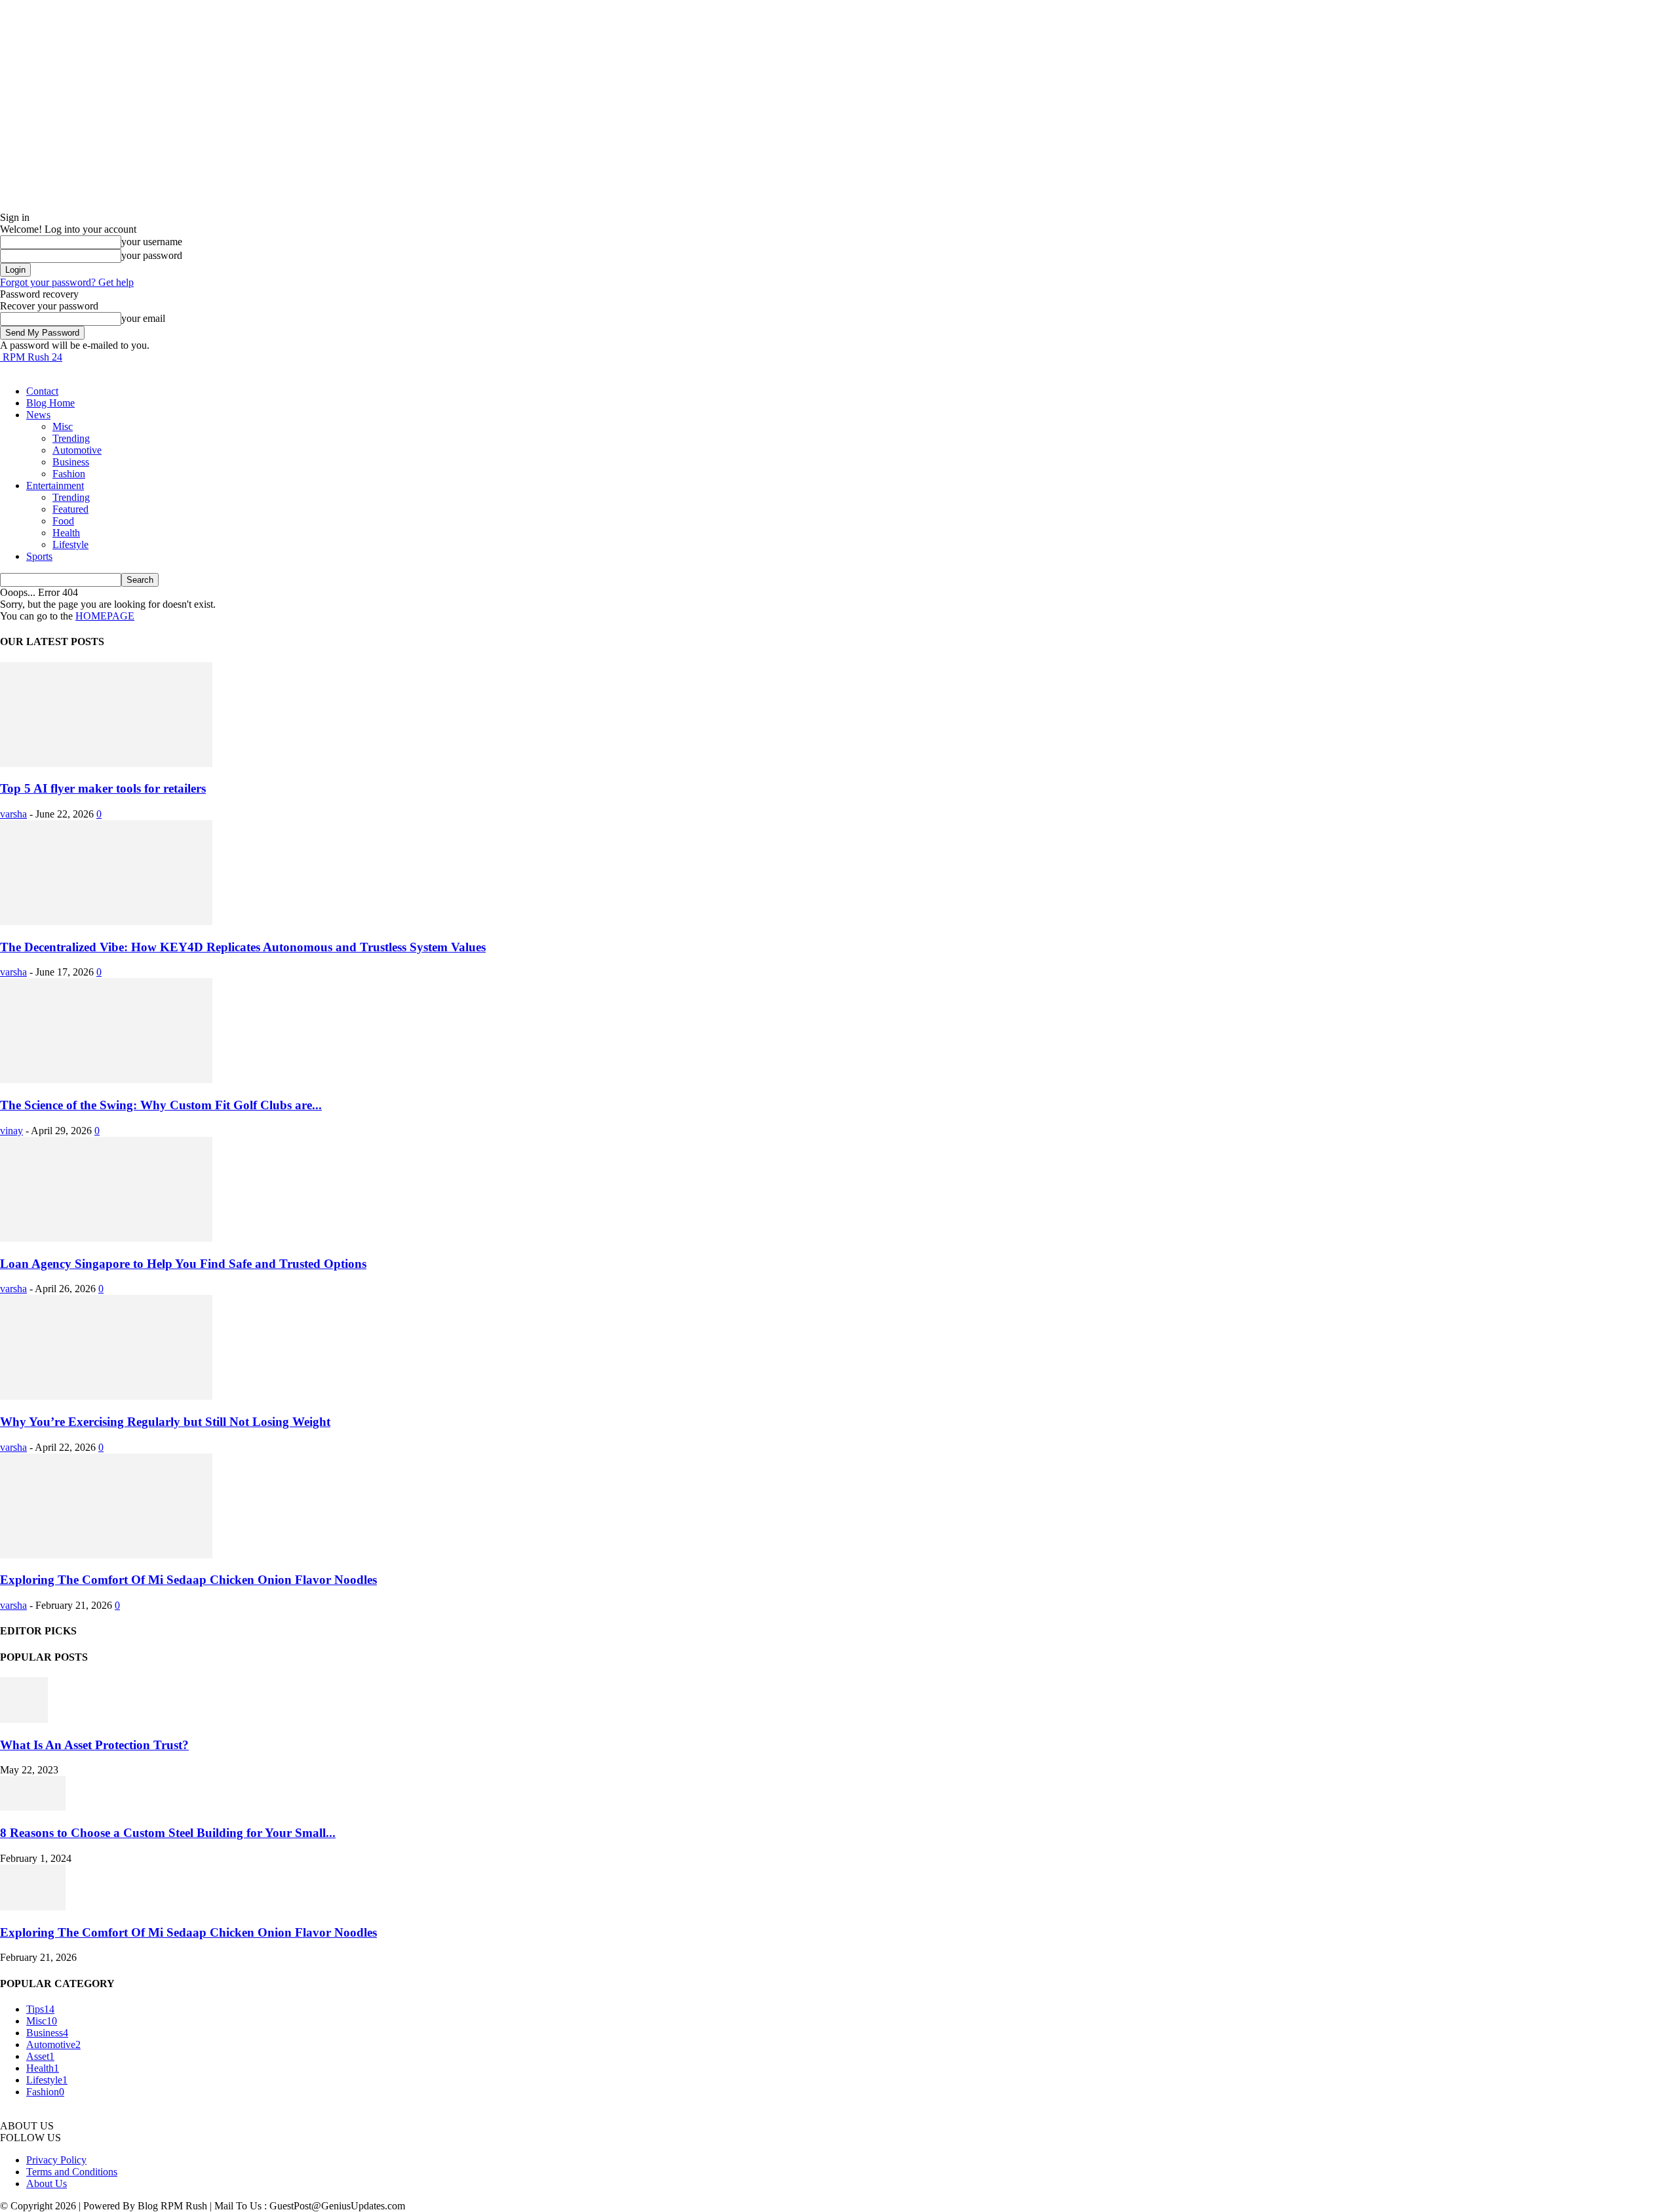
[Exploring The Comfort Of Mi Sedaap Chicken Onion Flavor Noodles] (106, 1555)
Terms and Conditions (72, 2172)
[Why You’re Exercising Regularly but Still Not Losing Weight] (106, 1396)
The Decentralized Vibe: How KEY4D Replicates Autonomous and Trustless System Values (243, 947)
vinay (11, 1131)
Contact (42, 391)
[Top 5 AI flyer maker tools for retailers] (106, 763)
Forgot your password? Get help (67, 282)
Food (63, 521)
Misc (63, 426)
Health (66, 533)
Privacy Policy (56, 2160)
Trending (71, 438)
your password (152, 255)
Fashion (69, 474)
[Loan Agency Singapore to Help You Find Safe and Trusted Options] (106, 1238)
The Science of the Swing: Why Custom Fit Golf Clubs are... (161, 1105)
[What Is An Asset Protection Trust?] (24, 1719)
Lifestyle (70, 544)
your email (143, 318)
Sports (39, 556)
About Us (47, 2183)
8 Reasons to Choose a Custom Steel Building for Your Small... (168, 1833)
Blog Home (50, 403)
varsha (13, 814)
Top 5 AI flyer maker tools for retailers (103, 788)
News (38, 415)
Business (71, 462)
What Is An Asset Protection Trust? (94, 1745)
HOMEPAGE (105, 616)
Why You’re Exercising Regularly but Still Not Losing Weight (165, 1422)
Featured (70, 509)
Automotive (77, 450)
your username (152, 242)
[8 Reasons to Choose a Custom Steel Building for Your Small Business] (33, 1807)
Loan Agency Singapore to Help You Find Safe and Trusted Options (183, 1264)
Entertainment (55, 485)
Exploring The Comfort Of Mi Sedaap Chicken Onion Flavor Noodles (188, 1580)
